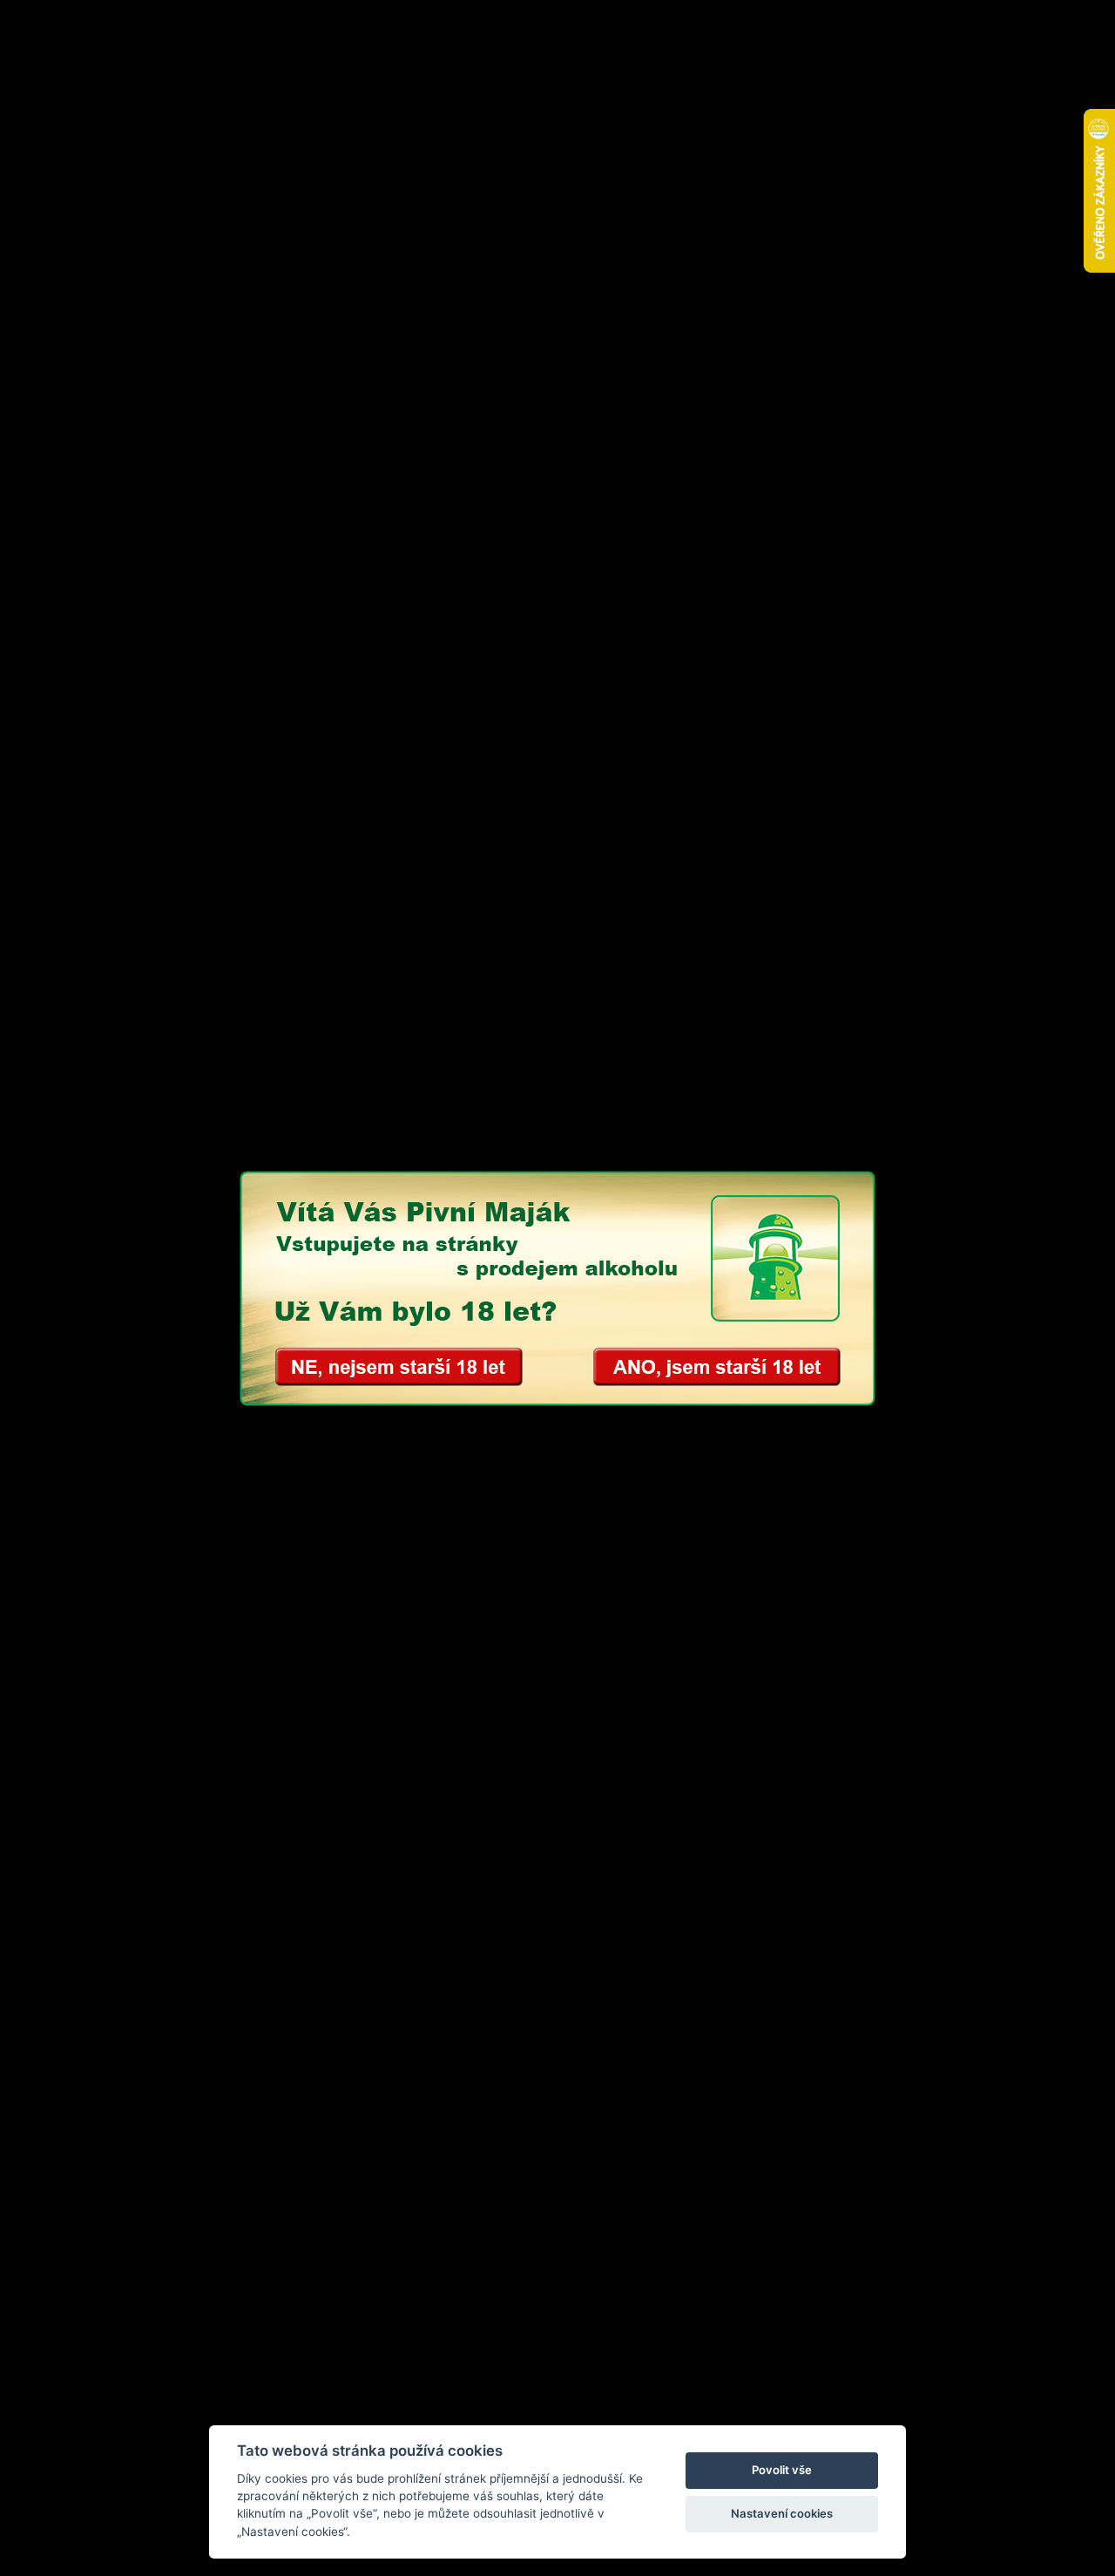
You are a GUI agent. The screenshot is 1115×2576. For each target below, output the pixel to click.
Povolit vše (782, 2470)
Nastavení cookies (782, 2513)
